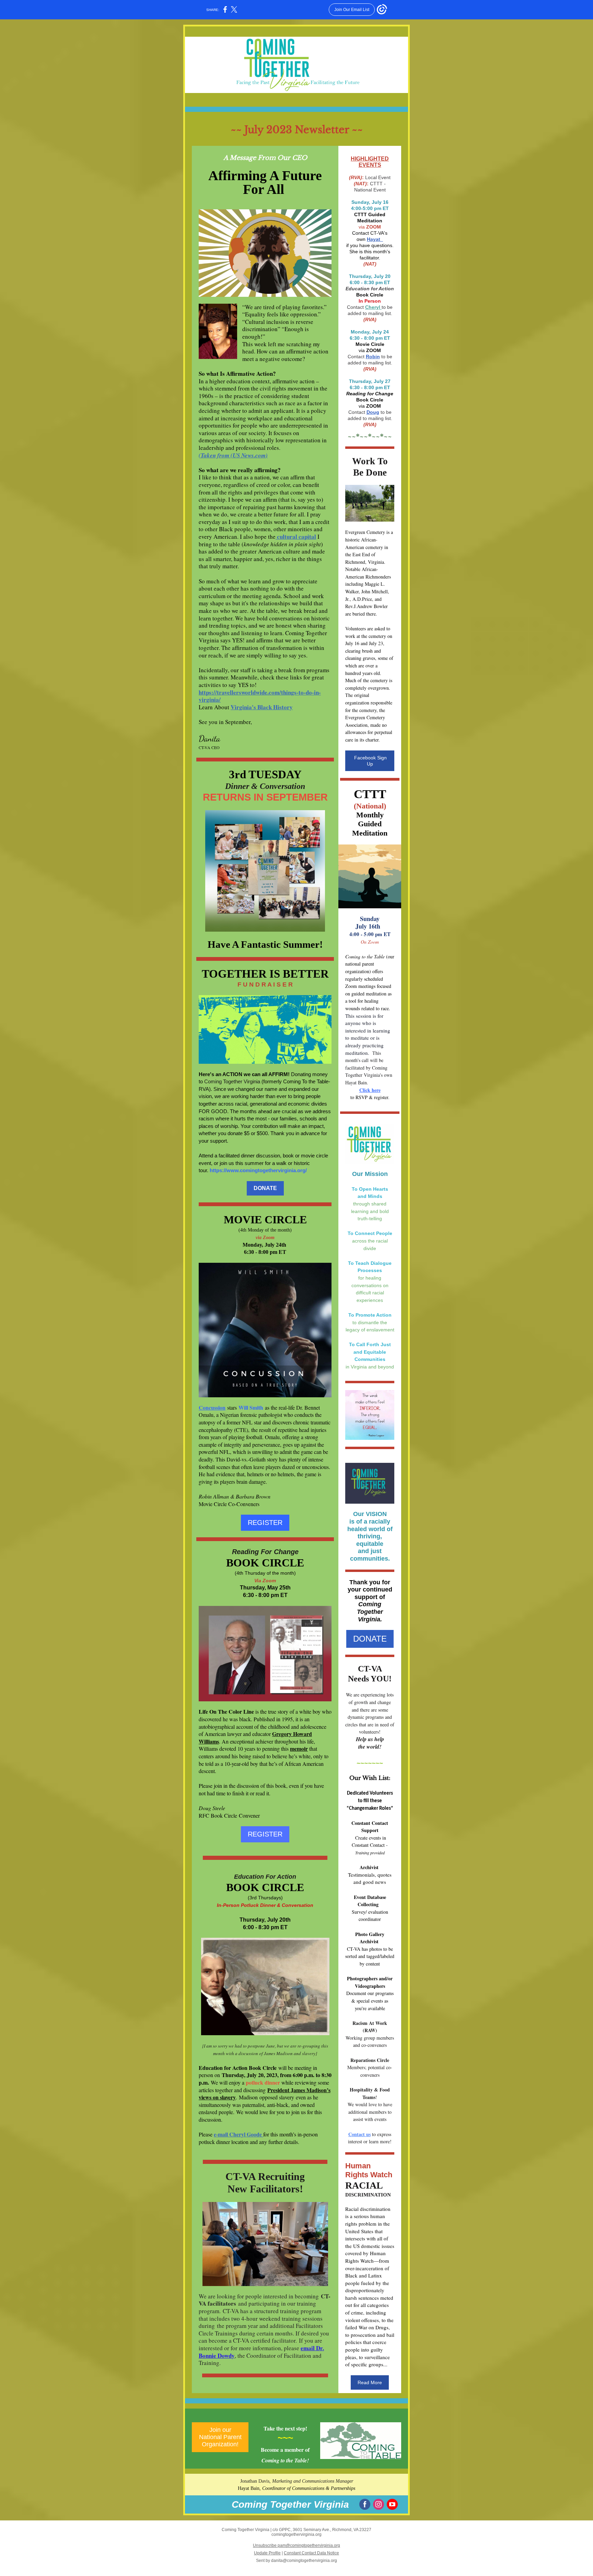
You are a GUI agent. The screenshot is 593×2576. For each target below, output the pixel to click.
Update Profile (267, 2553)
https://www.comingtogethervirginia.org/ (258, 1170)
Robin (373, 357)
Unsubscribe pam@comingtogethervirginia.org (296, 2545)
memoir (299, 1749)
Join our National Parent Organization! (220, 2437)
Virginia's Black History (262, 707)
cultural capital (296, 537)
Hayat (374, 239)
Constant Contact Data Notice (311, 2553)
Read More (370, 2382)
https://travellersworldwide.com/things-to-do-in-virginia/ (260, 696)
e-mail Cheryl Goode (239, 2134)
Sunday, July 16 (370, 202)
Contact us (359, 2134)
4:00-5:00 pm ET (370, 208)
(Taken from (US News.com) (233, 455)
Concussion (212, 1407)
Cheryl (373, 307)
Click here (370, 1090)
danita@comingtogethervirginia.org (304, 2561)
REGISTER (265, 1523)
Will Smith (251, 1407)
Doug (373, 412)
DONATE (265, 1188)
